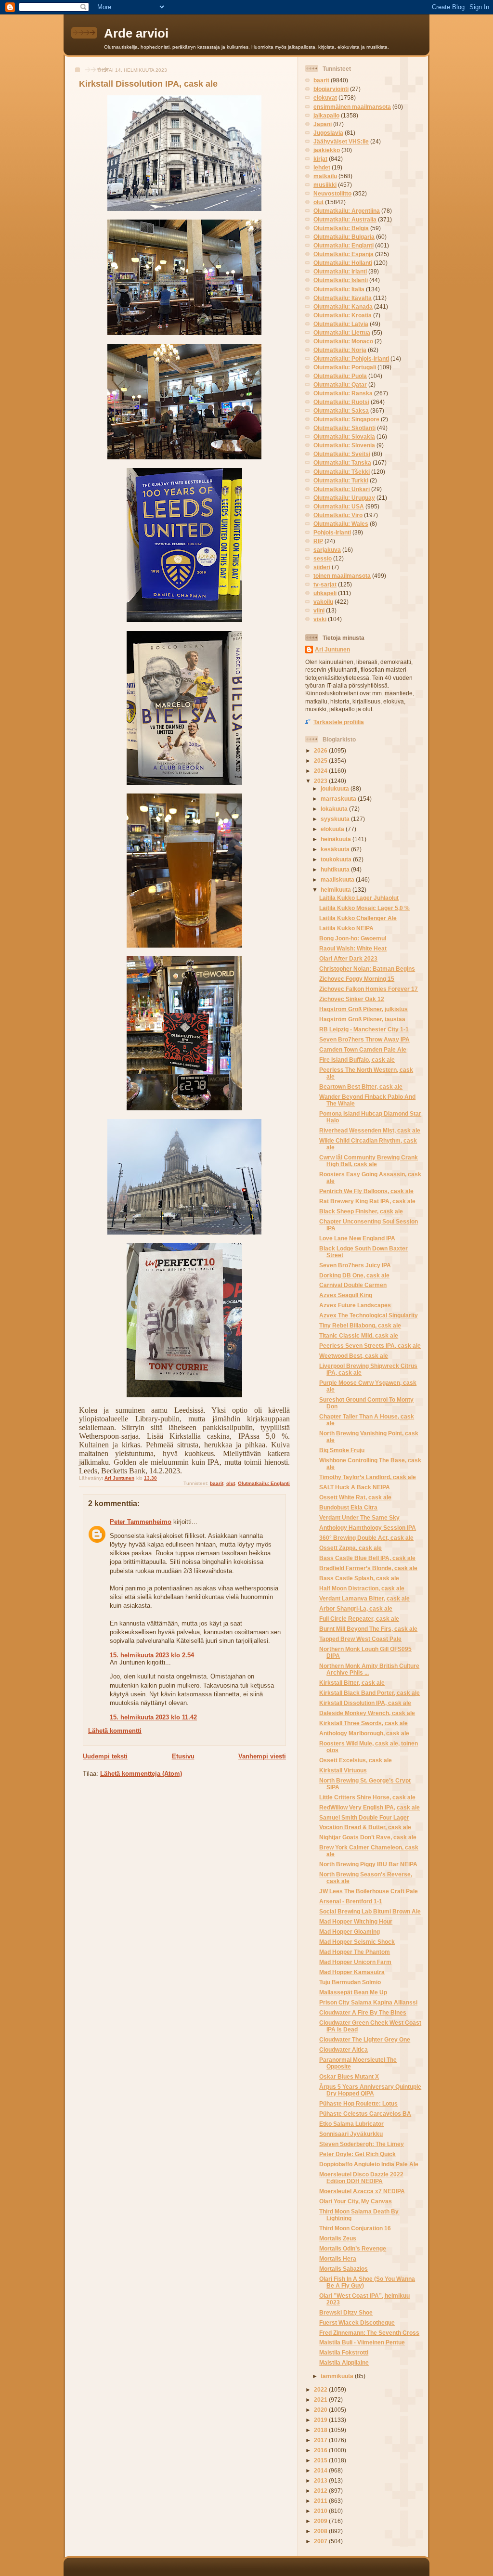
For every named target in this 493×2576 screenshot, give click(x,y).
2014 (321, 2470)
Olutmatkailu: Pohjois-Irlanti (351, 358)
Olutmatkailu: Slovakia (344, 436)
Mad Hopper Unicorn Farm (355, 1962)
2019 (321, 2420)
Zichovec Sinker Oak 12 (352, 999)
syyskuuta (336, 819)
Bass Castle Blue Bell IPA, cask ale (367, 1558)
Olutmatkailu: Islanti (341, 280)
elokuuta (333, 829)
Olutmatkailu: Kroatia (343, 315)
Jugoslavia (328, 133)
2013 (321, 2480)
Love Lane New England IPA (357, 1238)
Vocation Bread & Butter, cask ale (365, 1827)
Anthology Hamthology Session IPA (368, 1528)
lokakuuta (335, 809)
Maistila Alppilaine (344, 2362)
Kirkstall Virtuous (343, 1770)
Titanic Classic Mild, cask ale (359, 1335)
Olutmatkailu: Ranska (343, 393)
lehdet (322, 167)
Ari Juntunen (332, 649)
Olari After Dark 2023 (348, 958)
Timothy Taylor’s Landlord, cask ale (368, 1477)
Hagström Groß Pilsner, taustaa (362, 1019)
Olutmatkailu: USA (339, 506)
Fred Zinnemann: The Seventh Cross (369, 2333)
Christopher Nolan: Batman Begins (367, 969)
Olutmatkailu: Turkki (341, 480)
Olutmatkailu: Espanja (344, 254)
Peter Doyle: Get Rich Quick (357, 2154)
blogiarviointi (331, 89)
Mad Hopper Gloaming (350, 1932)
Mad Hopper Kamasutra (352, 1972)
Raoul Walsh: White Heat (353, 948)
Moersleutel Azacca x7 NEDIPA (362, 2191)
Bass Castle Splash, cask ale (359, 1578)
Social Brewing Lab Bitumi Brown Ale (370, 1911)
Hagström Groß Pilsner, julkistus (363, 1009)
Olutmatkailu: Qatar (340, 384)
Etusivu (183, 1756)
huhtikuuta (336, 869)
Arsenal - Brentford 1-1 (351, 1901)
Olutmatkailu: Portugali (345, 367)
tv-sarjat (325, 584)
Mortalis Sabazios (344, 2269)
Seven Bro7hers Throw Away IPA (364, 1039)
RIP (318, 541)
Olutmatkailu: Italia (339, 289)
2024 (321, 771)
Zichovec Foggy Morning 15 (357, 979)
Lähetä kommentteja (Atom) (141, 1774)
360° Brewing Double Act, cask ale (366, 1538)
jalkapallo (326, 115)
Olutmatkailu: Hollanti (343, 263)
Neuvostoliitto (332, 193)
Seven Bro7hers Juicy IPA (355, 1265)
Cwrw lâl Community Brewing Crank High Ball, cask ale (369, 1161)
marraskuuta (339, 799)
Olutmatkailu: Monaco (343, 341)
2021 (321, 2400)
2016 (321, 2450)
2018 (321, 2430)
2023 (321, 781)
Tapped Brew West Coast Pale (360, 1639)
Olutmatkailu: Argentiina (347, 211)
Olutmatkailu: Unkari (342, 489)
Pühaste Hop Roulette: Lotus (358, 2103)
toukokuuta (337, 859)
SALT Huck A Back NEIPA (355, 1487)
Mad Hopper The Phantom (355, 1952)
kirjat (320, 159)
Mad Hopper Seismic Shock (357, 1942)
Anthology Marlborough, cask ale (364, 1733)
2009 (321, 2521)
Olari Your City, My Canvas (356, 2201)
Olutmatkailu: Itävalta (343, 298)
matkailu (325, 176)
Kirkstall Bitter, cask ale (352, 1683)
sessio (323, 558)
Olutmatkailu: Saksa (341, 410)
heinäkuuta (337, 839)
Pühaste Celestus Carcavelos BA (365, 2114)
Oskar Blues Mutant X (349, 2076)
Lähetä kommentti (115, 1731)
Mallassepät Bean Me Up (353, 1992)
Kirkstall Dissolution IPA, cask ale (365, 1703)
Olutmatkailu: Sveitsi (342, 454)
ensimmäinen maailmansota (352, 107)
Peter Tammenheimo (141, 1522)
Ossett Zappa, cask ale (350, 1548)
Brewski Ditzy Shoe (346, 2312)
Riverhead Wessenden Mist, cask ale (370, 1130)
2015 (321, 2460)
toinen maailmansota (342, 576)
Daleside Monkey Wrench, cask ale (367, 1713)
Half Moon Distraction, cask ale (362, 1588)
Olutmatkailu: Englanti (264, 1483)
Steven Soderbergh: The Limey (362, 2144)
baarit (217, 1483)
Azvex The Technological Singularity (369, 1315)
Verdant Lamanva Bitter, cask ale (364, 1598)
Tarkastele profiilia (339, 722)
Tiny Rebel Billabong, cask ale (360, 1325)
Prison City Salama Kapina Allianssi (368, 2002)
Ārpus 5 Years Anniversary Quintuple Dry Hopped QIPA (370, 2090)
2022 (321, 2389)
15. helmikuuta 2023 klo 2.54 (152, 1655)
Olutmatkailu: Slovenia (344, 445)
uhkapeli (325, 593)
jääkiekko (327, 150)
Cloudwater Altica (344, 2049)
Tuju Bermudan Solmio (350, 1982)
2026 (321, 750)
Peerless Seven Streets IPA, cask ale (370, 1346)
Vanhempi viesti (262, 1756)
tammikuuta (338, 2376)
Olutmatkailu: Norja (340, 350)
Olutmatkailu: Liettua (342, 332)
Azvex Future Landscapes (355, 1305)
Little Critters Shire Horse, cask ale (367, 1797)
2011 (321, 2501)
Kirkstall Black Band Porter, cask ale (370, 1693)
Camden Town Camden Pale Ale (363, 1049)
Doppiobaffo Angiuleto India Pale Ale (369, 2164)
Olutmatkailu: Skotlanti (344, 428)
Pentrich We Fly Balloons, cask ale (366, 1191)
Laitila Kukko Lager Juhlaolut (359, 898)
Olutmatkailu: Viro (338, 515)
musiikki (325, 185)
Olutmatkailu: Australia (345, 219)
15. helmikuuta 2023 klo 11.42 (153, 1717)
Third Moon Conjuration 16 (355, 2228)
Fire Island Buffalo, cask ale (357, 1060)
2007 (321, 2541)
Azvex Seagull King (346, 1295)
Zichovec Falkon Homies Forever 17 (369, 989)
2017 (321, 2440)
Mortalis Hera (338, 2258)
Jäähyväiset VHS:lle (341, 141)
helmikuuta (337, 890)
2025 (321, 761)
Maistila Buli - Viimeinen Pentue (362, 2342)
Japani (323, 124)
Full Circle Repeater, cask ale (359, 1619)
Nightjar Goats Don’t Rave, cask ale (368, 1837)
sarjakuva (327, 550)
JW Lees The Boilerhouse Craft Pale (369, 1891)
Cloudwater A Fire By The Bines (363, 2012)
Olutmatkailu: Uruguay (344, 498)
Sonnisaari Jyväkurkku (351, 2134)
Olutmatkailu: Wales (341, 524)
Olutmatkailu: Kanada (343, 306)
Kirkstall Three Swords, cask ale (363, 1723)
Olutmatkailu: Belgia (341, 228)
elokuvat (325, 98)
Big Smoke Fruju (342, 1450)
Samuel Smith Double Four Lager (364, 1817)
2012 (321, 2491)
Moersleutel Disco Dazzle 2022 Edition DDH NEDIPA (361, 2178)
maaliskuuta (338, 879)
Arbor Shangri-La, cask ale (356, 1608)
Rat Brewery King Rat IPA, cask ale (367, 1201)
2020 (321, 2410)
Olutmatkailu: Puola (340, 376)
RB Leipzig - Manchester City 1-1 (364, 1029)
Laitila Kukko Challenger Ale (358, 918)
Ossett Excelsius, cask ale (356, 1760)
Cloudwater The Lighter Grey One (365, 2039)
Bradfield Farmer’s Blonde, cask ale (368, 1568)
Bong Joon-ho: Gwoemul (353, 938)
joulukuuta (336, 788)
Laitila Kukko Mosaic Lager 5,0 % (364, 908)
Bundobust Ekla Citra (348, 1507)
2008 (321, 2531)
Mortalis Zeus (338, 2238)
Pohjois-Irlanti (332, 532)
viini (319, 610)
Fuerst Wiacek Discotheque (357, 2322)
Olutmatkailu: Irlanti (340, 271)
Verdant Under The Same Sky (359, 1517)
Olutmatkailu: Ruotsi (341, 402)
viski (320, 619)
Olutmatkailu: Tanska (342, 462)
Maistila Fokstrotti (344, 2352)
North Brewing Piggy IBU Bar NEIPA (368, 1864)
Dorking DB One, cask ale (354, 1275)
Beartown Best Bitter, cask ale (361, 1086)
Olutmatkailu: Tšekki (342, 472)
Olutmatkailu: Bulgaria (344, 237)
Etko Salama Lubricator (351, 2124)
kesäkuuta (336, 849)
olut (231, 1483)
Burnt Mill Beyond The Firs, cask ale (368, 1629)
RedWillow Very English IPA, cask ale (370, 1807)
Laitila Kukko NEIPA (346, 928)
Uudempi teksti (105, 1756)
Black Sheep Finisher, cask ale (361, 1211)
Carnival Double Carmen (353, 1285)
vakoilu (323, 602)
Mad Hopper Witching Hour (356, 1921)
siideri (322, 567)
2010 (321, 2511)
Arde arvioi (136, 33)
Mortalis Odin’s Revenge (353, 2248)
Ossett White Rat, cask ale (355, 1497)
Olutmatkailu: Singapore (346, 419)
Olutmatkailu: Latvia (341, 324)
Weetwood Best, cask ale (354, 1356)
